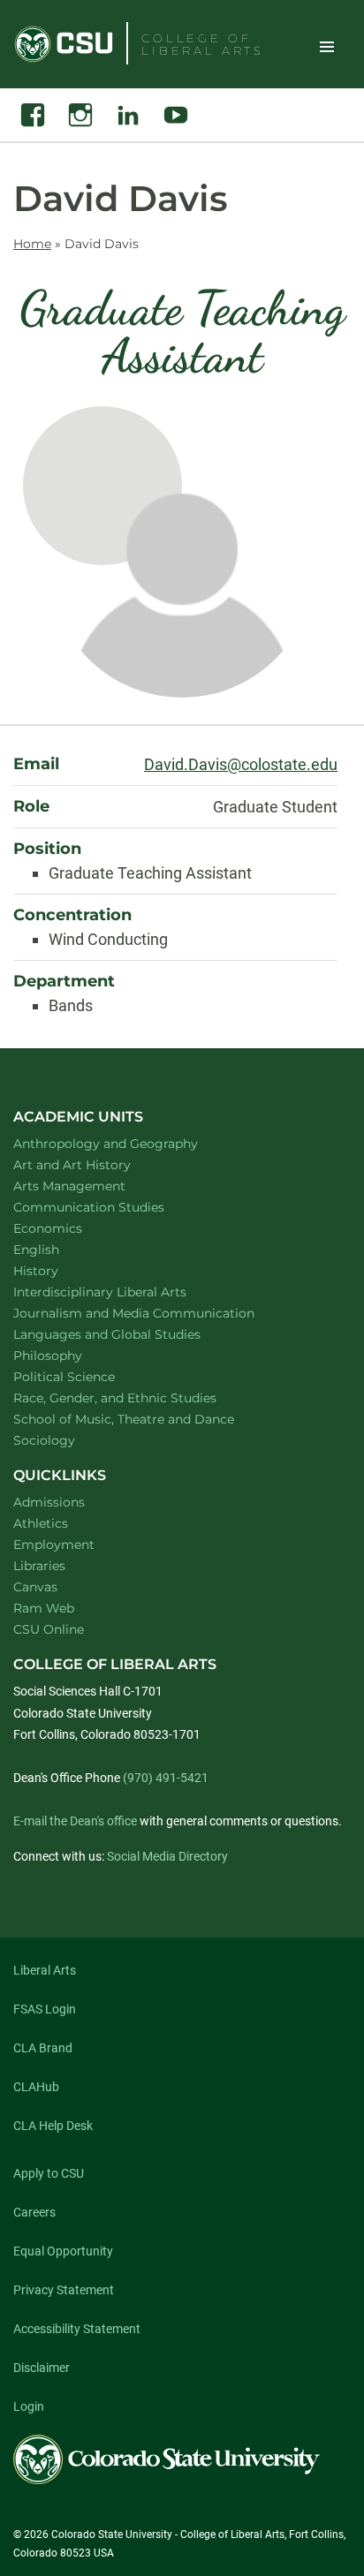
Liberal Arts (45, 1970)
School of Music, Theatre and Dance (147, 1419)
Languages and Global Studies (130, 1334)
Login (29, 2406)
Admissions (49, 1502)
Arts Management (93, 1186)
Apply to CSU (49, 2173)
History (59, 1270)
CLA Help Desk (53, 2126)
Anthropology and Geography (129, 1143)
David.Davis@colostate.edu (241, 764)
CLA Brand (43, 2048)
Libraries (39, 1566)
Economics (71, 1228)
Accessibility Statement (77, 2329)
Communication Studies (112, 1207)
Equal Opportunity (63, 2251)
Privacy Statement (64, 2290)
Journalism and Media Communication (157, 1313)
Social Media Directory (167, 1856)
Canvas (35, 1587)
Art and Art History (95, 1164)
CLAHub (36, 2087)
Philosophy (71, 1355)
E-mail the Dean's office (75, 1821)
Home (32, 244)
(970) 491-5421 (166, 1778)
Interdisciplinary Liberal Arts (123, 1292)
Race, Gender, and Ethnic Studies (138, 1398)
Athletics (41, 1523)
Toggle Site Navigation (327, 46)
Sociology (67, 1440)
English (59, 1249)
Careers (34, 2212)
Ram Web (44, 1608)
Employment (54, 1545)
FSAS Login (45, 2009)
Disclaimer (42, 2368)
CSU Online (49, 1629)
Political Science (87, 1376)
